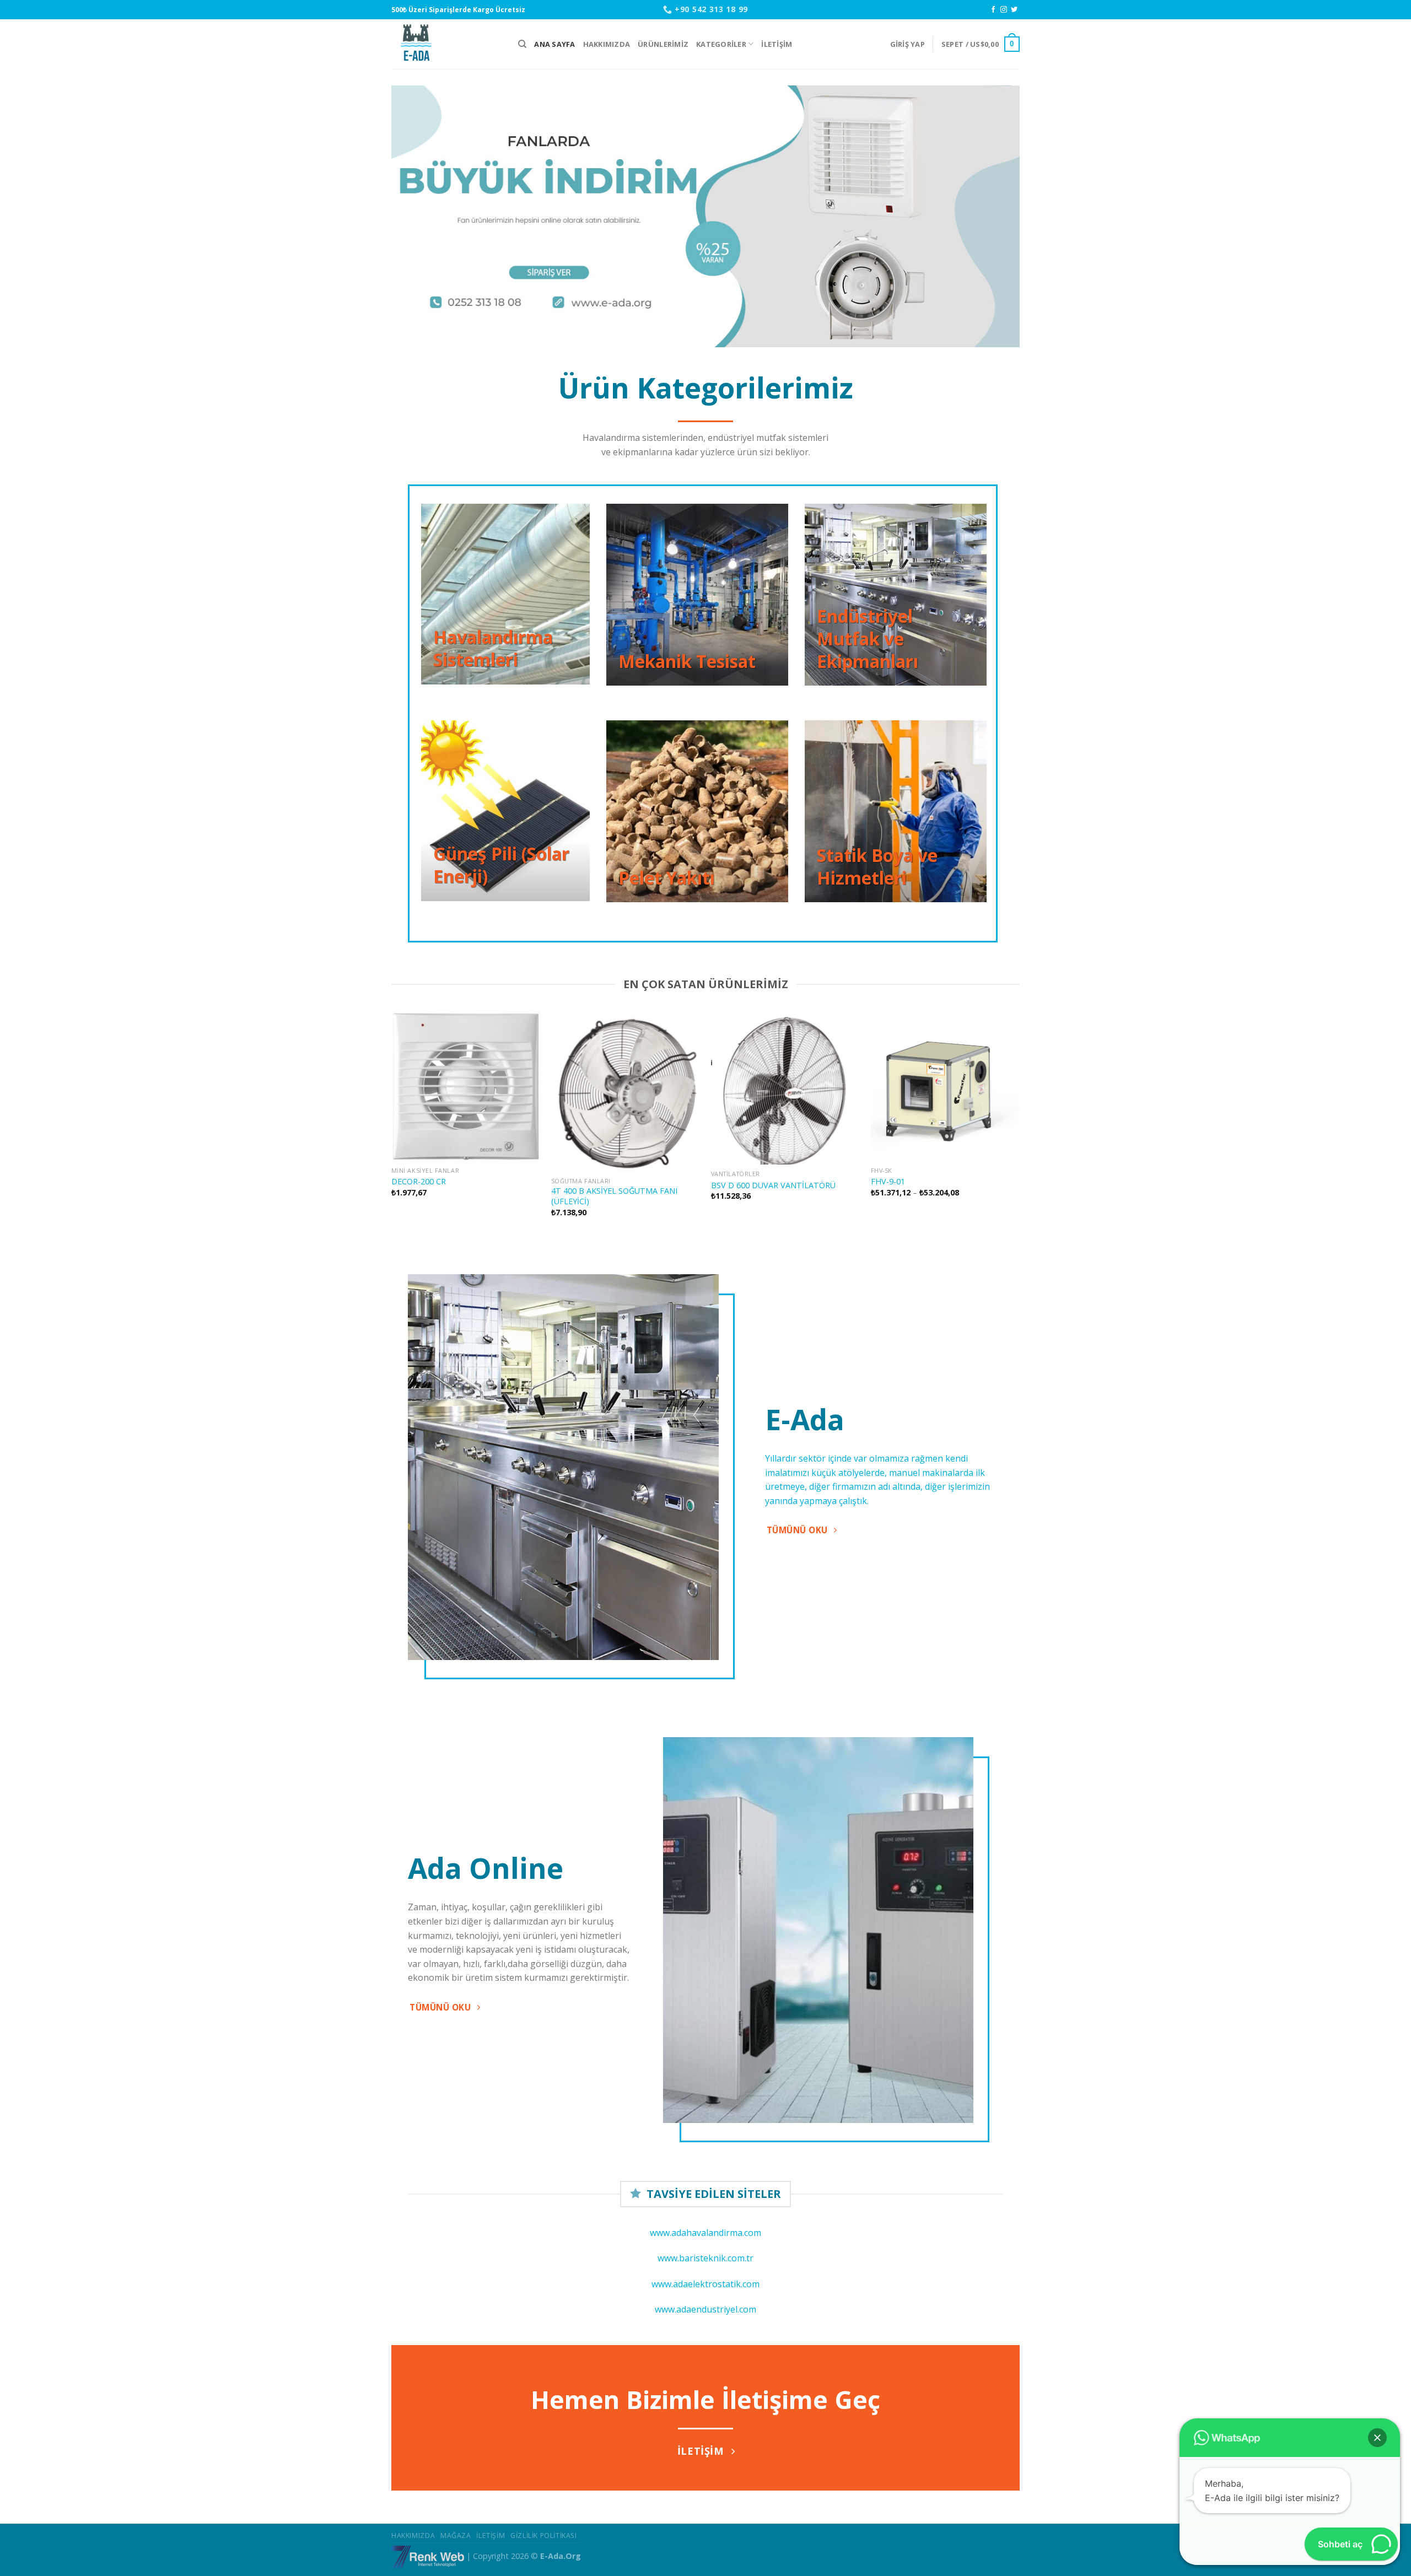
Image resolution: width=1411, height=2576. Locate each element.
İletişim (777, 44)
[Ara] (522, 44)
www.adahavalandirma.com (705, 2233)
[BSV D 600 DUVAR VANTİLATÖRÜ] (785, 1088)
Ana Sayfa (554, 44)
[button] (1377, 2438)
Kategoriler (721, 44)
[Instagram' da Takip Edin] (1004, 10)
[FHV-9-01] (945, 1086)
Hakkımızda (607, 44)
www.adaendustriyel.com (705, 2309)
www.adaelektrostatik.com (705, 2284)
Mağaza (456, 2535)
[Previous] (418, 216)
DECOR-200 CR (419, 1182)
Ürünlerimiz (663, 44)
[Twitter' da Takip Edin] (1014, 10)
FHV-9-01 (888, 1182)
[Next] (993, 216)
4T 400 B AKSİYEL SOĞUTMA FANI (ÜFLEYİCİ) (614, 1196)
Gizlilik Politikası (544, 2535)
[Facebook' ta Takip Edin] (993, 10)
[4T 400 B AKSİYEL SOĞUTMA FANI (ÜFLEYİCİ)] (626, 1092)
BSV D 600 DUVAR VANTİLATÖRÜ (773, 1185)
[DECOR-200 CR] (466, 1086)
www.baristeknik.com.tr (705, 2258)
